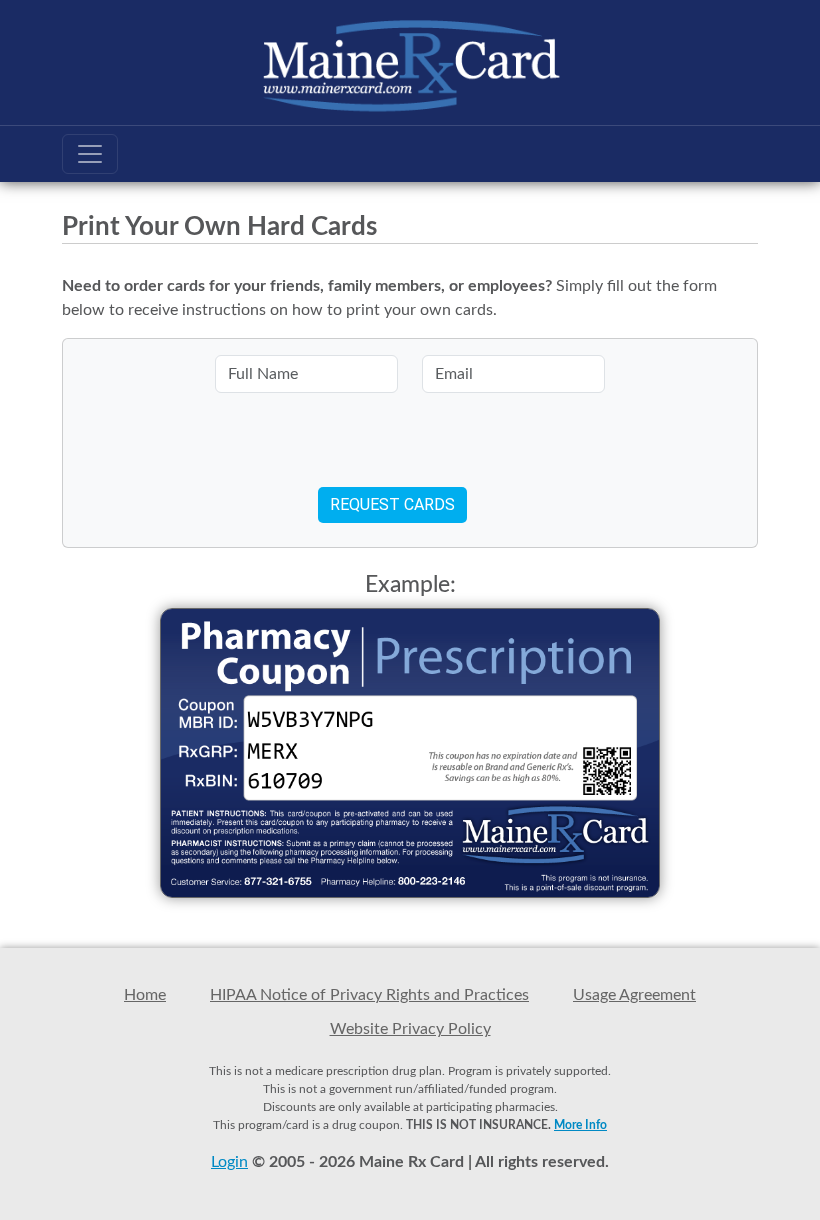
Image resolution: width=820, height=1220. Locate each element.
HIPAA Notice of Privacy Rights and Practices (369, 995)
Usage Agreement (634, 995)
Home (145, 995)
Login (229, 1162)
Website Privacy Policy (410, 1029)
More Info (580, 1125)
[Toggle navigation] (90, 154)
